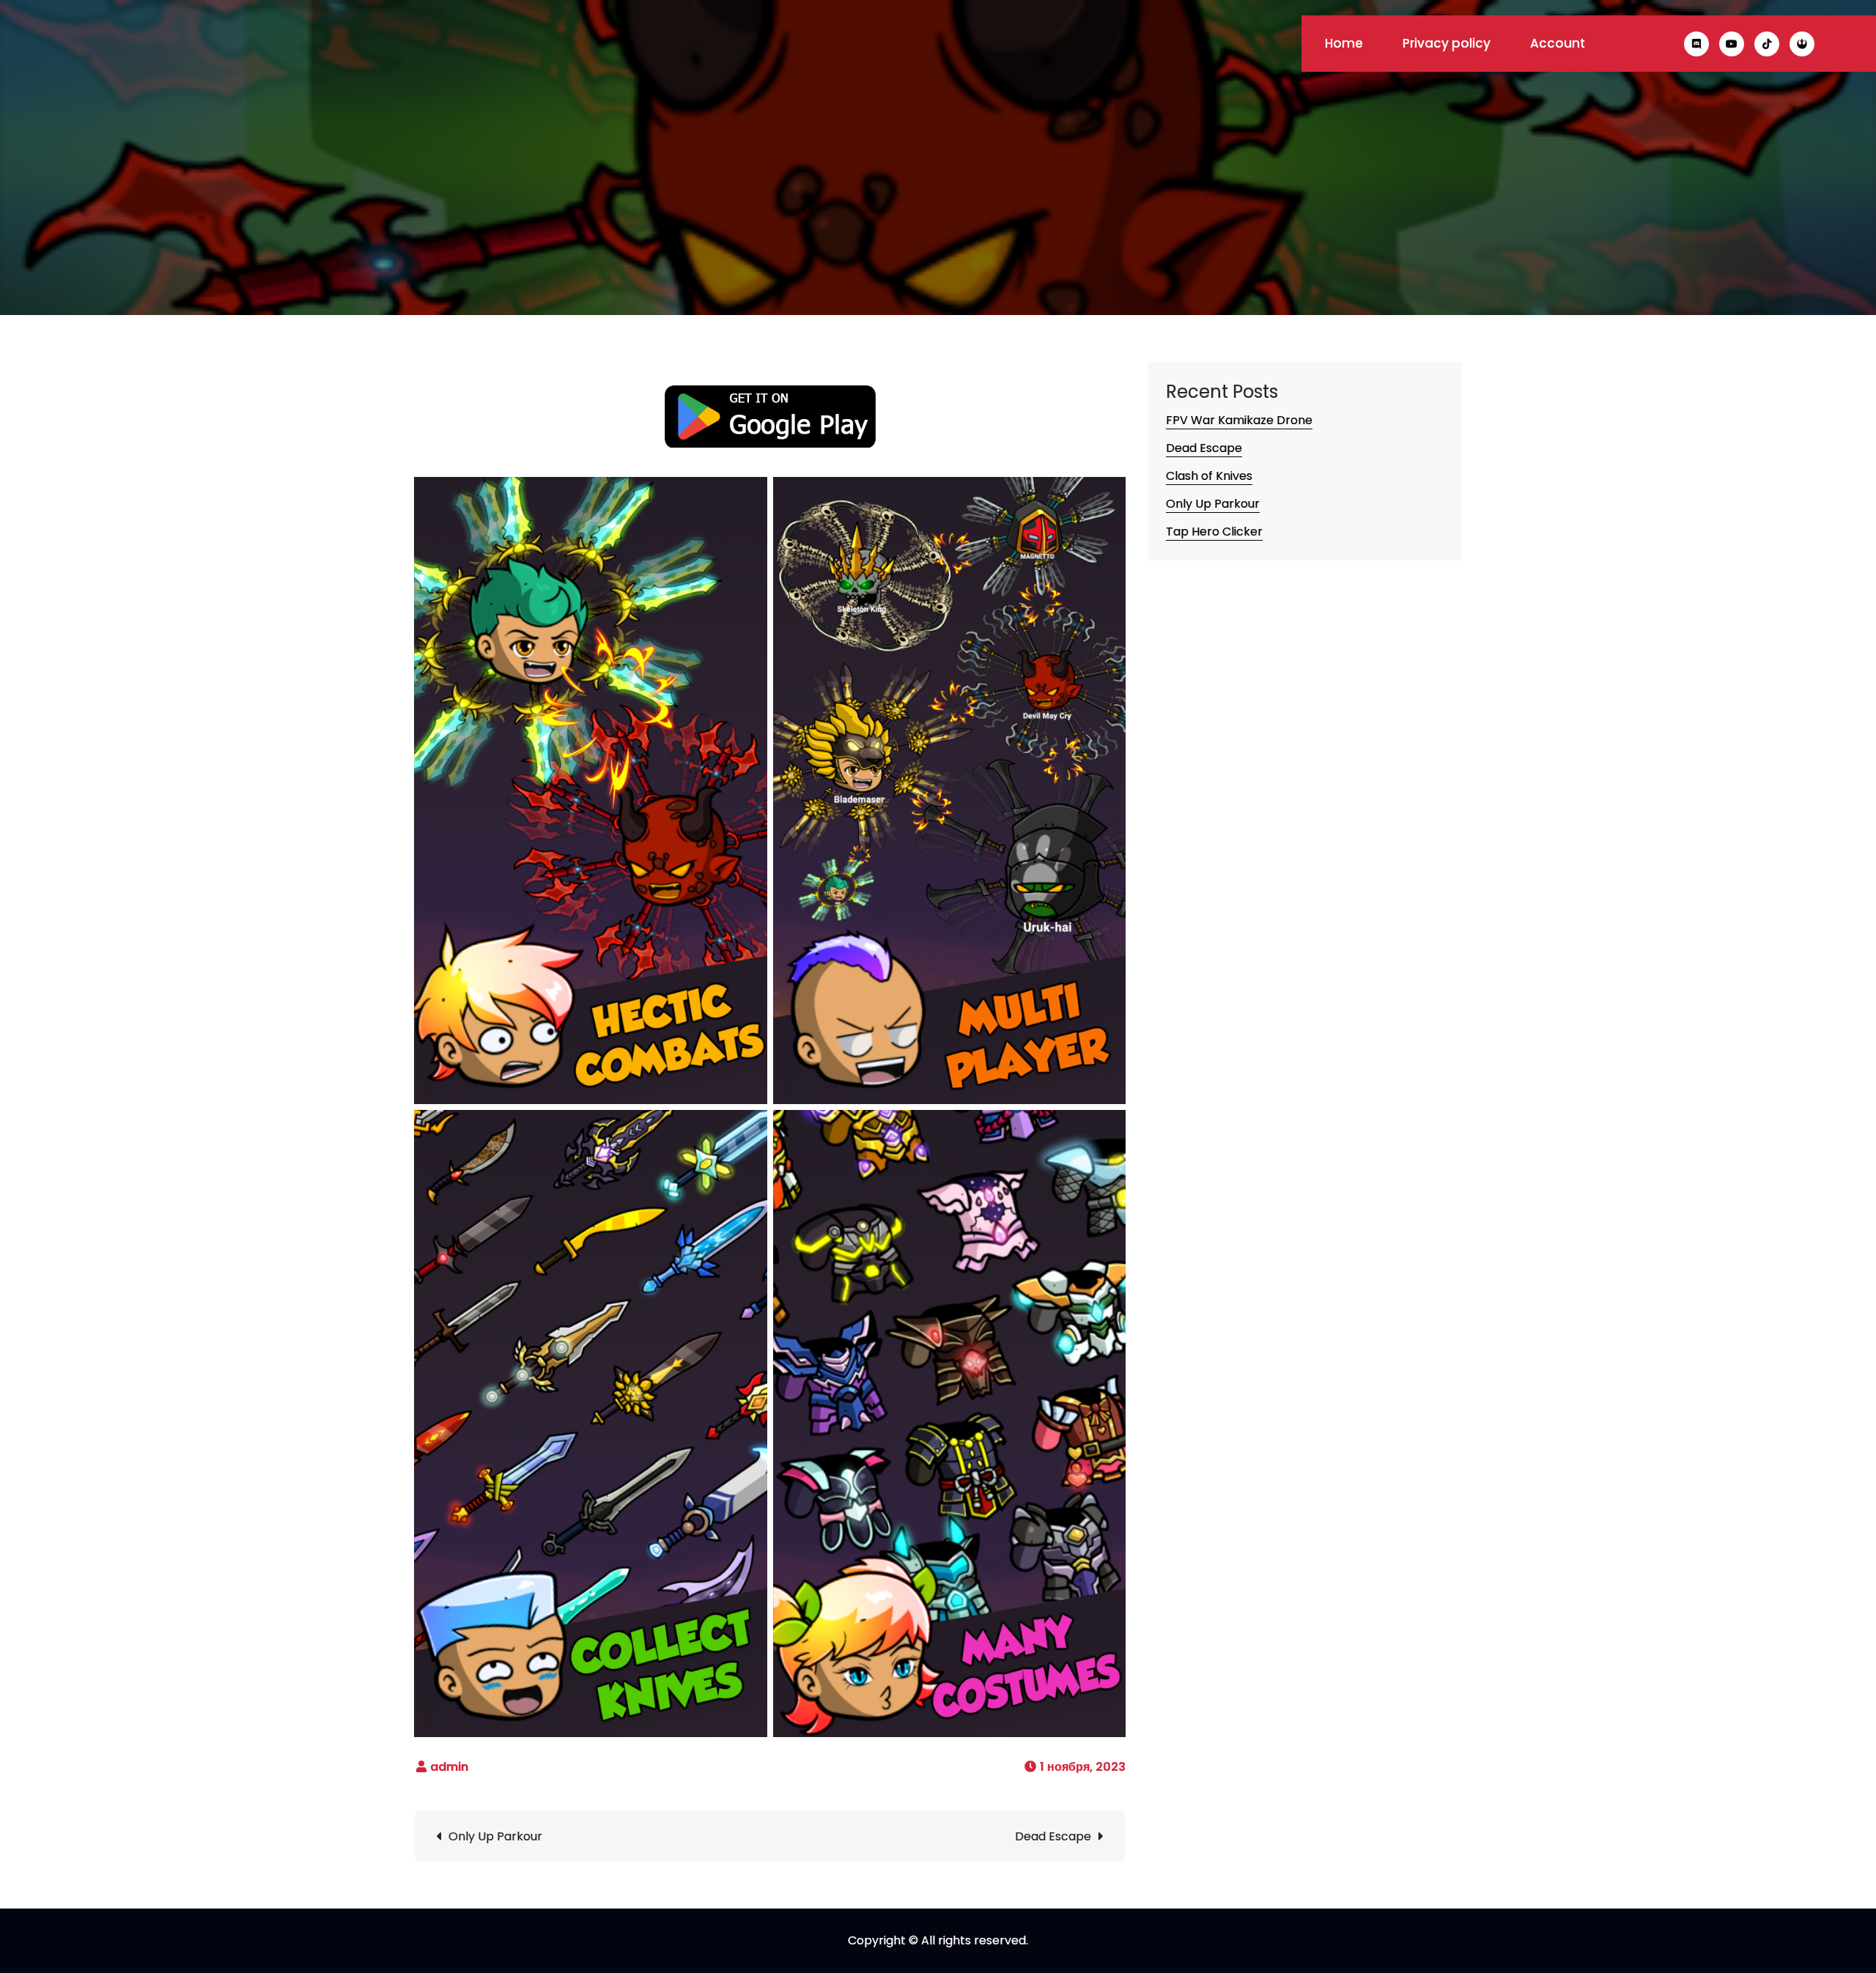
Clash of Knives (1209, 476)
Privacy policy (1447, 43)
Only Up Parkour (495, 1836)
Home (1344, 43)
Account (1558, 43)
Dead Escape (1053, 1836)
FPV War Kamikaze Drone (1239, 420)
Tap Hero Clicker (1214, 532)
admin (449, 1767)
